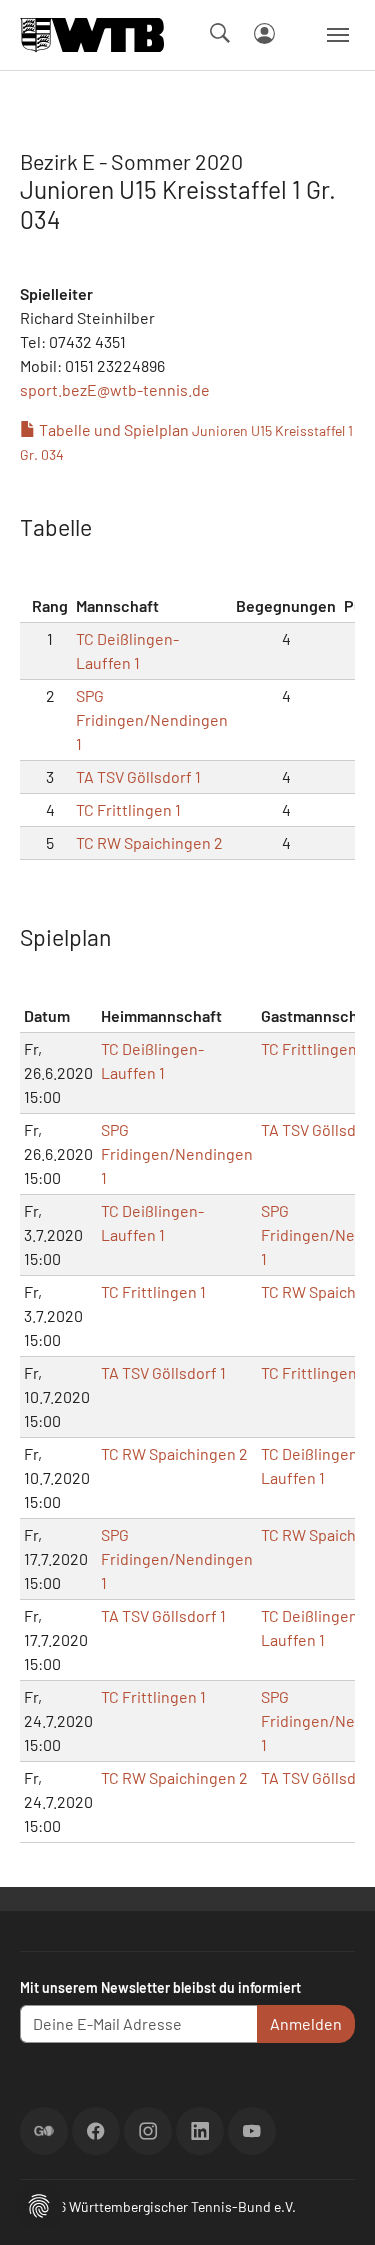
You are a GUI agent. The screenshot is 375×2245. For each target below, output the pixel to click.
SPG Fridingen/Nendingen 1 (152, 719)
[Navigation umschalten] (338, 35)
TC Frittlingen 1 (128, 809)
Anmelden (306, 2023)
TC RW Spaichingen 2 (149, 842)
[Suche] (220, 33)
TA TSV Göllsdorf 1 (138, 776)
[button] (39, 2203)
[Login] (264, 33)
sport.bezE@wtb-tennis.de (115, 389)
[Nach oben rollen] (336, 2206)
